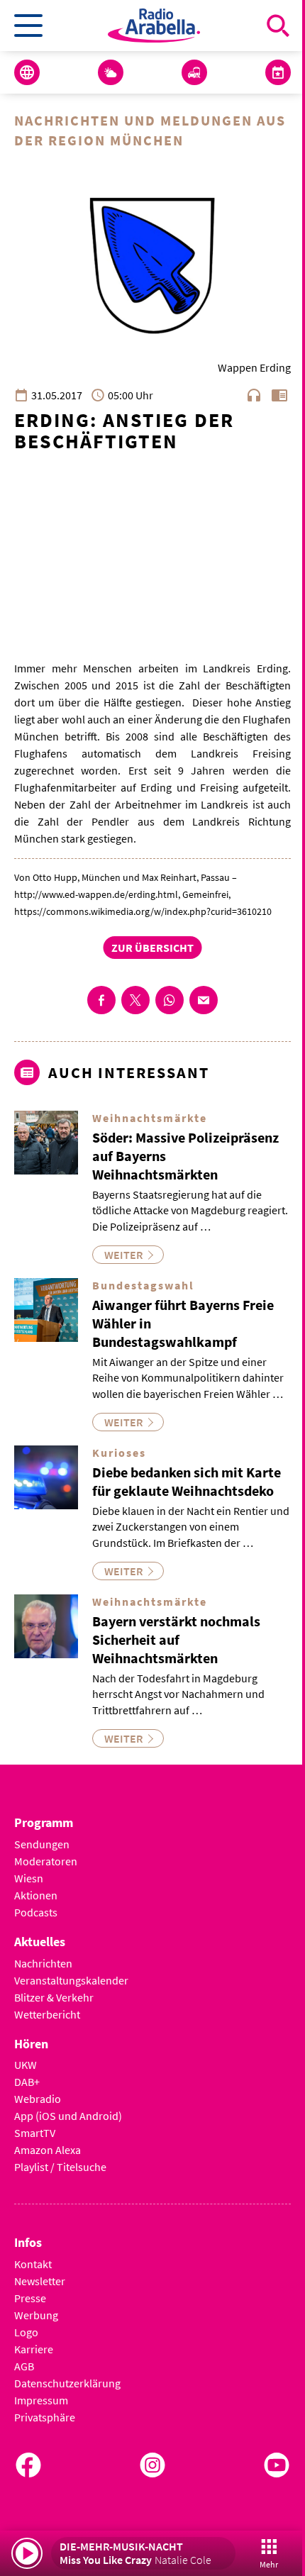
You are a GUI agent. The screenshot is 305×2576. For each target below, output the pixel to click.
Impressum (41, 2400)
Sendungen (42, 1844)
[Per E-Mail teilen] (204, 1000)
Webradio (38, 2099)
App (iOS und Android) (68, 2116)
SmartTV (35, 2133)
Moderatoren (46, 1861)
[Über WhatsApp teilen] (170, 1000)
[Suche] (278, 26)
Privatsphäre (45, 2417)
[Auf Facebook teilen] (101, 1000)
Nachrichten (43, 1963)
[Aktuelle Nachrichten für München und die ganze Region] (27, 72)
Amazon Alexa (48, 2150)
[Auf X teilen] (135, 1000)
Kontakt (33, 2264)
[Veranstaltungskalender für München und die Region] (278, 72)
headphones (254, 395)
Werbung (36, 2315)
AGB (24, 2366)
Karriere (34, 2349)
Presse (30, 2298)
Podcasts (36, 1912)
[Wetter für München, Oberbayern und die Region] (111, 72)
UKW (26, 2065)
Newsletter (40, 2281)
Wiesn (29, 1878)
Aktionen (36, 1895)
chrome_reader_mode (279, 395)
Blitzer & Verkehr (54, 1997)
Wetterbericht (47, 2014)
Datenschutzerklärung (67, 2383)
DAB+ (27, 2082)
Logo (26, 2332)
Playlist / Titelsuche (60, 2167)
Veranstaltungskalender (71, 1980)
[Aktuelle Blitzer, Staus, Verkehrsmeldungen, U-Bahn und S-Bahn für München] (194, 72)
